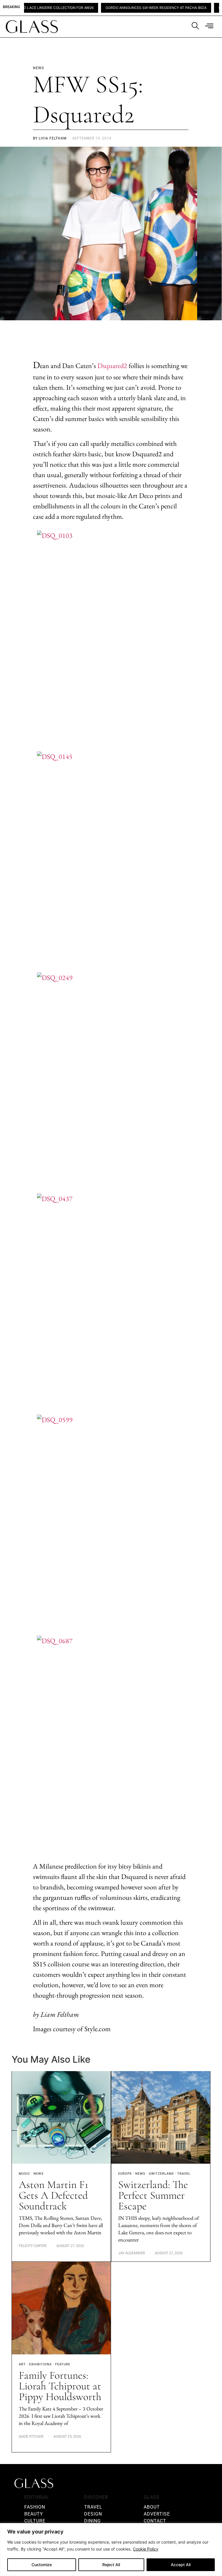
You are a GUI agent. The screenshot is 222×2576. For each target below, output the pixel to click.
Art (22, 2364)
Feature (63, 2364)
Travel (184, 2174)
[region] (111, 2550)
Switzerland (161, 2174)
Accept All (181, 2565)
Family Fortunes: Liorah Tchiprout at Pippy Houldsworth (61, 2386)
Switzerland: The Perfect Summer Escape (153, 2195)
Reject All (111, 2565)
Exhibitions (40, 2364)
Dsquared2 (112, 366)
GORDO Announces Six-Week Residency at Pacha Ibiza (127, 8)
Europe (125, 2174)
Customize (42, 2565)
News (39, 2174)
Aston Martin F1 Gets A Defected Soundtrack (53, 2195)
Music (24, 2174)
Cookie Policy (146, 2549)
